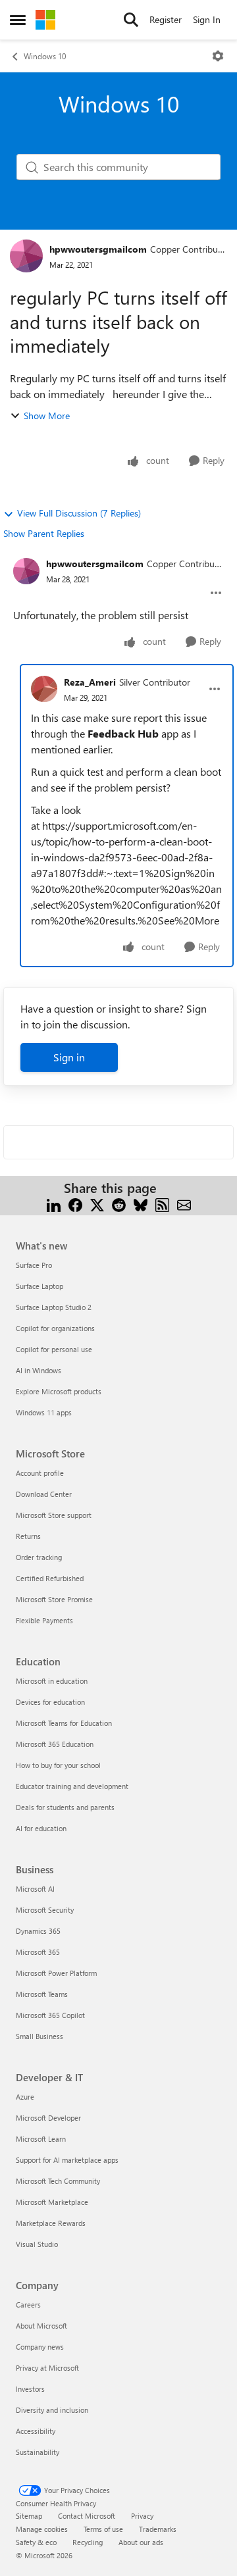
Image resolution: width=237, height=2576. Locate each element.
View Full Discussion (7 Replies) (79, 513)
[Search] (131, 20)
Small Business (39, 2036)
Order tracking (39, 1557)
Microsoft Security (45, 1910)
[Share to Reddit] (119, 1204)
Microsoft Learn (41, 2139)
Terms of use (103, 2529)
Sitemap (29, 2516)
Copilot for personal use (54, 1349)
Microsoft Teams (42, 1994)
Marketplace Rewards (51, 2223)
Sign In (207, 19)
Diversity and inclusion (52, 2410)
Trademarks (158, 2529)
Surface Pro (34, 1265)
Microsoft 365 (38, 1952)
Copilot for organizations (55, 1328)
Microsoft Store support (54, 1515)
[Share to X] (97, 1204)
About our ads (141, 2542)
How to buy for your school (58, 1765)
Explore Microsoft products (59, 1391)
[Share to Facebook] (75, 1204)
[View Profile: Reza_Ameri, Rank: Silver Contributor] (44, 689)
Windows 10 (45, 56)
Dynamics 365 (38, 1931)
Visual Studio (37, 2244)
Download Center (44, 1494)
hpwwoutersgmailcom (98, 249)
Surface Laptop (39, 1286)
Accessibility (36, 2431)
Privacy (142, 2516)
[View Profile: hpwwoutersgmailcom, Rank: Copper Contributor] (26, 256)
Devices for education (50, 1702)
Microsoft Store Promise (54, 1599)
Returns (28, 1536)
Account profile (40, 1473)
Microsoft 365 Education (55, 1744)
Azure (25, 2097)
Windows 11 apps (44, 1412)
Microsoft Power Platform (56, 1973)
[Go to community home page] (45, 20)
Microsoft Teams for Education (64, 1723)
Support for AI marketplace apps (67, 2160)
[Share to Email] (184, 1204)
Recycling (88, 2542)
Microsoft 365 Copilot (50, 2015)
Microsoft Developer (48, 2118)
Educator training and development (72, 1786)
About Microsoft (41, 2326)
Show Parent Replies (44, 533)
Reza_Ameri (90, 682)
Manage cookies (42, 2529)
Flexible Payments (44, 1620)
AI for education (41, 1828)
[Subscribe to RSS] (162, 1204)
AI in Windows (39, 1370)
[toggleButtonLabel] (218, 56)
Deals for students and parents (65, 1807)
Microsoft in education (52, 1681)
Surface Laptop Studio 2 (54, 1307)
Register (166, 19)
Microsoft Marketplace (52, 2202)
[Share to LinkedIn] (54, 1204)
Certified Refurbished (50, 1578)
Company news (40, 2347)
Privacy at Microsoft (47, 2368)
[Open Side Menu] (18, 20)
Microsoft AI (35, 1889)
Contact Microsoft (87, 2516)
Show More (47, 416)
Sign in (69, 1057)
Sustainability (38, 2452)
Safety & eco (36, 2542)
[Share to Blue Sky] (141, 1204)
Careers (28, 2305)
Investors (30, 2389)
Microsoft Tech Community (58, 2181)
